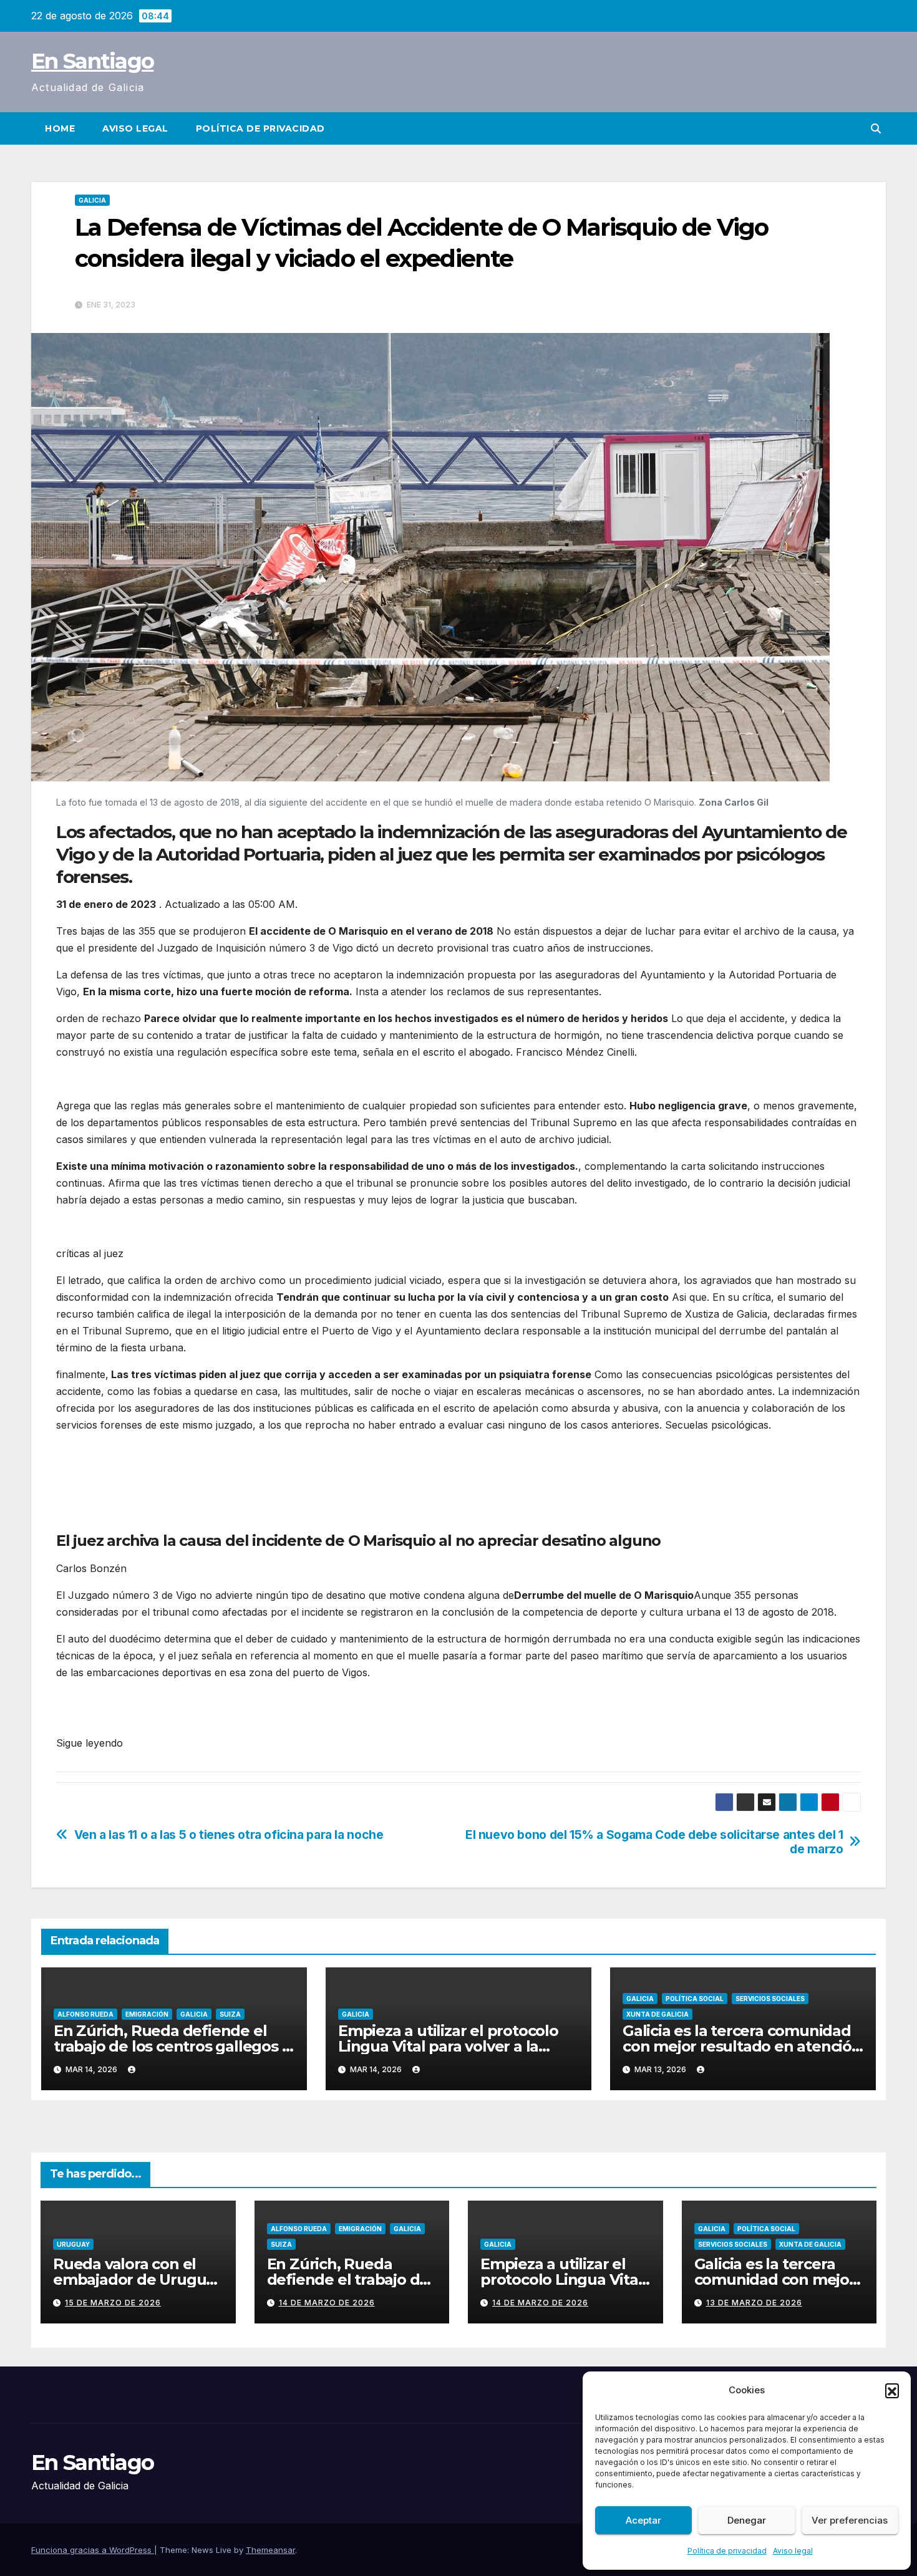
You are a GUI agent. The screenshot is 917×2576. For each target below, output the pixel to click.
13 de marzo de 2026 (754, 2303)
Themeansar (270, 2550)
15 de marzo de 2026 (113, 2303)
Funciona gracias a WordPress (93, 2550)
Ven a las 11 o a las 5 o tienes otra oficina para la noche (229, 1835)
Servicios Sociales (770, 1999)
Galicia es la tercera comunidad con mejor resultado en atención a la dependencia (742, 2046)
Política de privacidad (727, 2551)
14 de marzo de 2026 (327, 2303)
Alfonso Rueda (85, 2014)
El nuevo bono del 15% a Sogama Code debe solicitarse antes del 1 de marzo (654, 1842)
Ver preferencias (850, 2520)
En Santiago (92, 61)
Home (60, 128)
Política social (695, 1999)
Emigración (147, 2014)
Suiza (230, 2014)
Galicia (92, 200)
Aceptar (643, 2520)
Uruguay (73, 2244)
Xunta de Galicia (657, 2014)
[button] (892, 2390)
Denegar (747, 2520)
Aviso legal (793, 2551)
